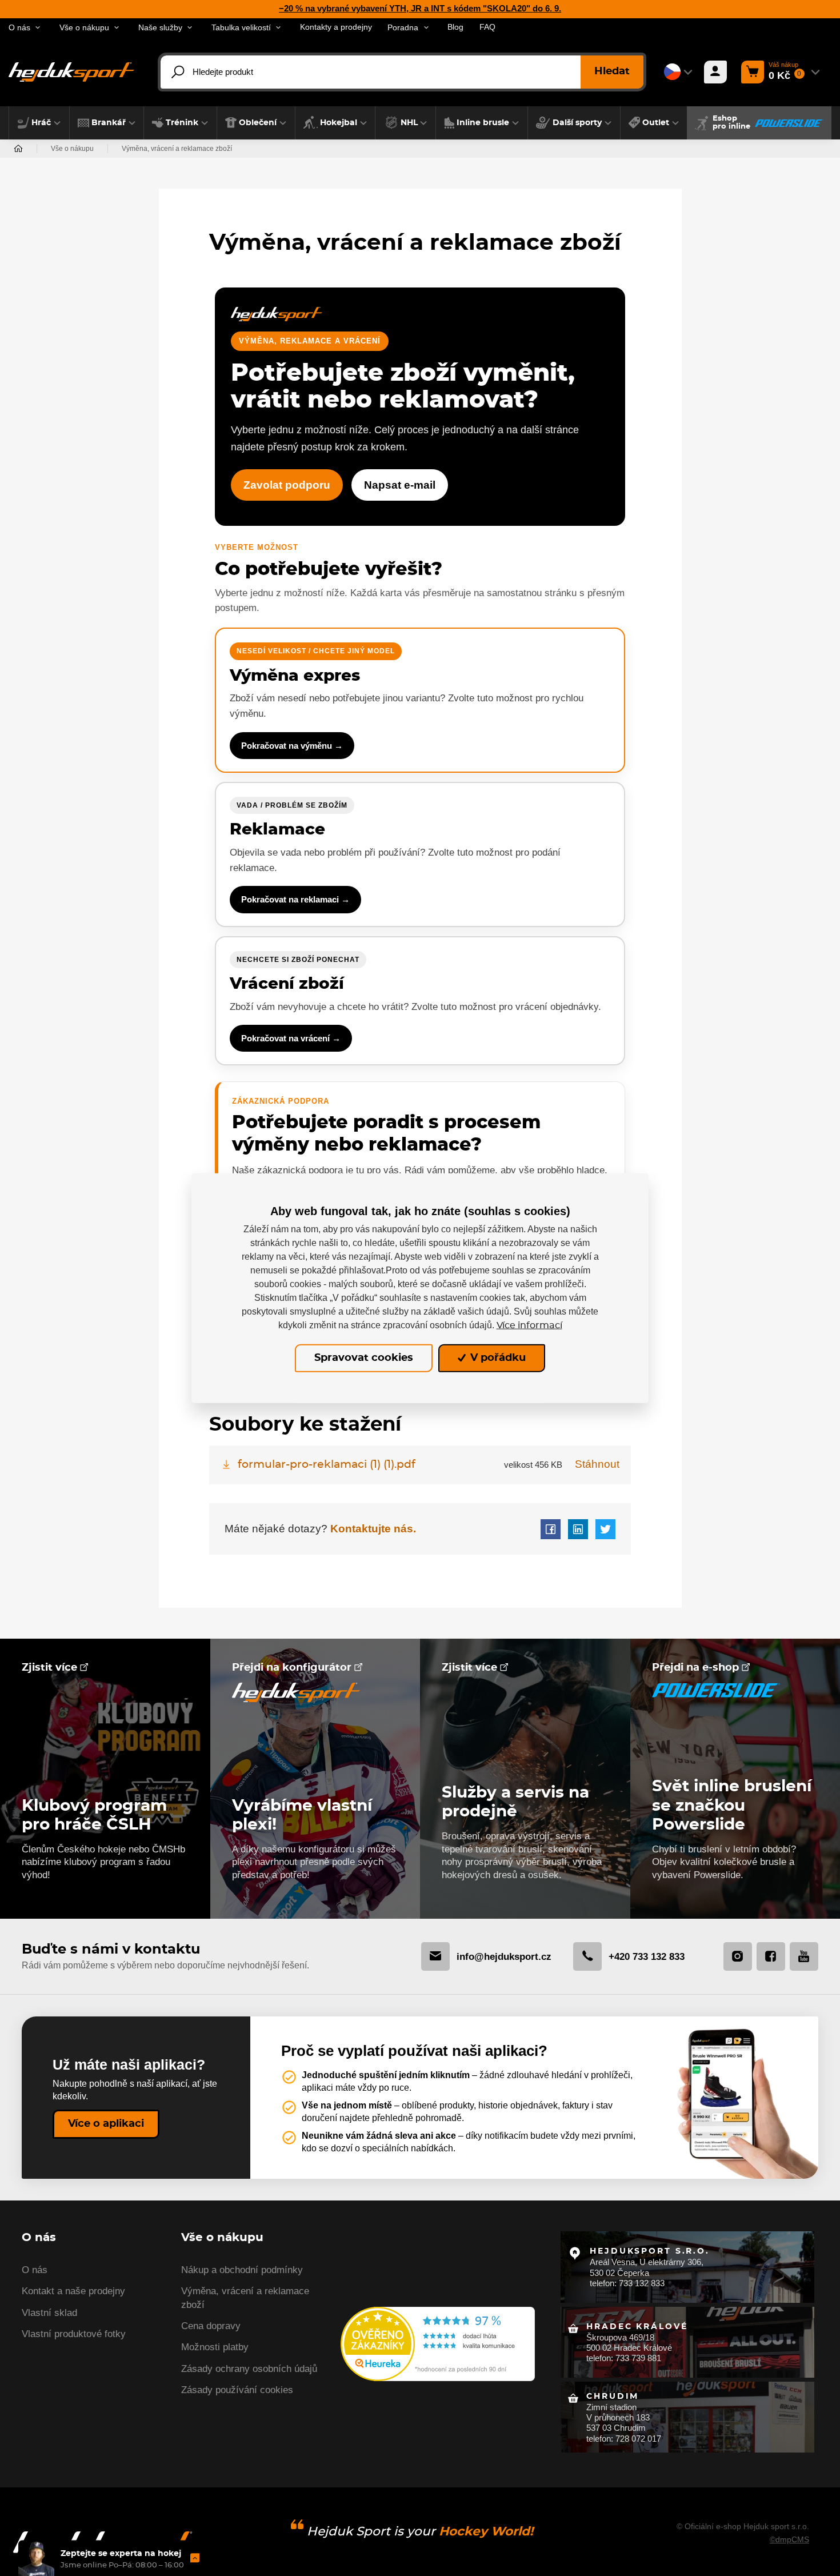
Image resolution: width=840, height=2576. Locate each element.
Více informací (529, 1325)
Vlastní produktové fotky (74, 2334)
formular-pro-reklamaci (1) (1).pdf (327, 1465)
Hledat (612, 71)
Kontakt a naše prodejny (73, 2291)
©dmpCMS (789, 2539)
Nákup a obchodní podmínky (242, 2270)
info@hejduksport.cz (504, 1956)
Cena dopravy (211, 2326)
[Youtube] (804, 1956)
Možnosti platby (215, 2347)
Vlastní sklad (49, 2313)
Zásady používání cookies (237, 2390)
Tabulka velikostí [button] (241, 28)
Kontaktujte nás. (372, 1529)
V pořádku (497, 1358)
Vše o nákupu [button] (84, 28)
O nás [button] (19, 28)
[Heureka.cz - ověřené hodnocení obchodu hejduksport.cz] (438, 2343)
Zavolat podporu (287, 485)
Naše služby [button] (160, 28)
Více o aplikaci (106, 2124)
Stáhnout (597, 1464)
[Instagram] (738, 1956)
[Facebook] (771, 1956)
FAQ (487, 27)
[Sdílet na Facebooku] (551, 1529)
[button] (39, 123)
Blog (455, 27)
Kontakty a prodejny (336, 27)
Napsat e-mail (400, 485)
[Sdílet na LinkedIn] (578, 1529)
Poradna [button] (403, 28)
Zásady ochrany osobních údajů (249, 2369)
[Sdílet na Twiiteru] (605, 1529)
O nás (35, 2270)
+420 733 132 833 (647, 1956)
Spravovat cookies (364, 1358)
